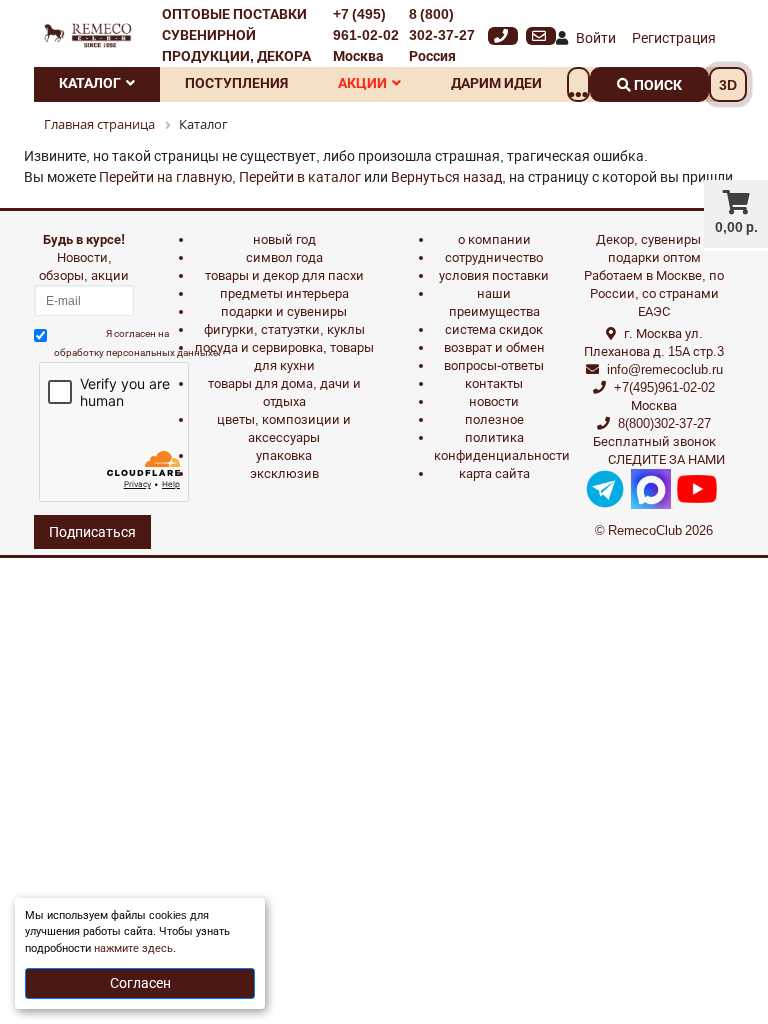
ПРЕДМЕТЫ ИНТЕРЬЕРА (284, 293)
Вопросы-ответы (494, 365)
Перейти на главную (165, 177)
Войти (596, 38)
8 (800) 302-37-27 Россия (442, 35)
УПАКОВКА (284, 455)
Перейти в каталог (300, 177)
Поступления (236, 83)
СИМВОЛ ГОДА (284, 257)
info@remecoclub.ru (665, 369)
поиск (656, 85)
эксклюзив (284, 473)
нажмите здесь (133, 948)
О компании (494, 239)
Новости (494, 401)
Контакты (494, 383)
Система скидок (494, 329)
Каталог (90, 83)
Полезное (494, 419)
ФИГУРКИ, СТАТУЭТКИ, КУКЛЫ (284, 329)
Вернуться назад (446, 177)
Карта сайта (494, 473)
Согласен (140, 983)
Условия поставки (494, 275)
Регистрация (674, 38)
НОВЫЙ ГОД (284, 239)
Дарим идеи (496, 83)
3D (728, 85)
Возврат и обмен (494, 347)
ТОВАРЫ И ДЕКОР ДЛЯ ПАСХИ (284, 275)
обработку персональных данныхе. (137, 352)
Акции (362, 83)
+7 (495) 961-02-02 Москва (366, 35)
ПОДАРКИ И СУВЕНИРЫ (284, 311)
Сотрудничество (494, 257)
